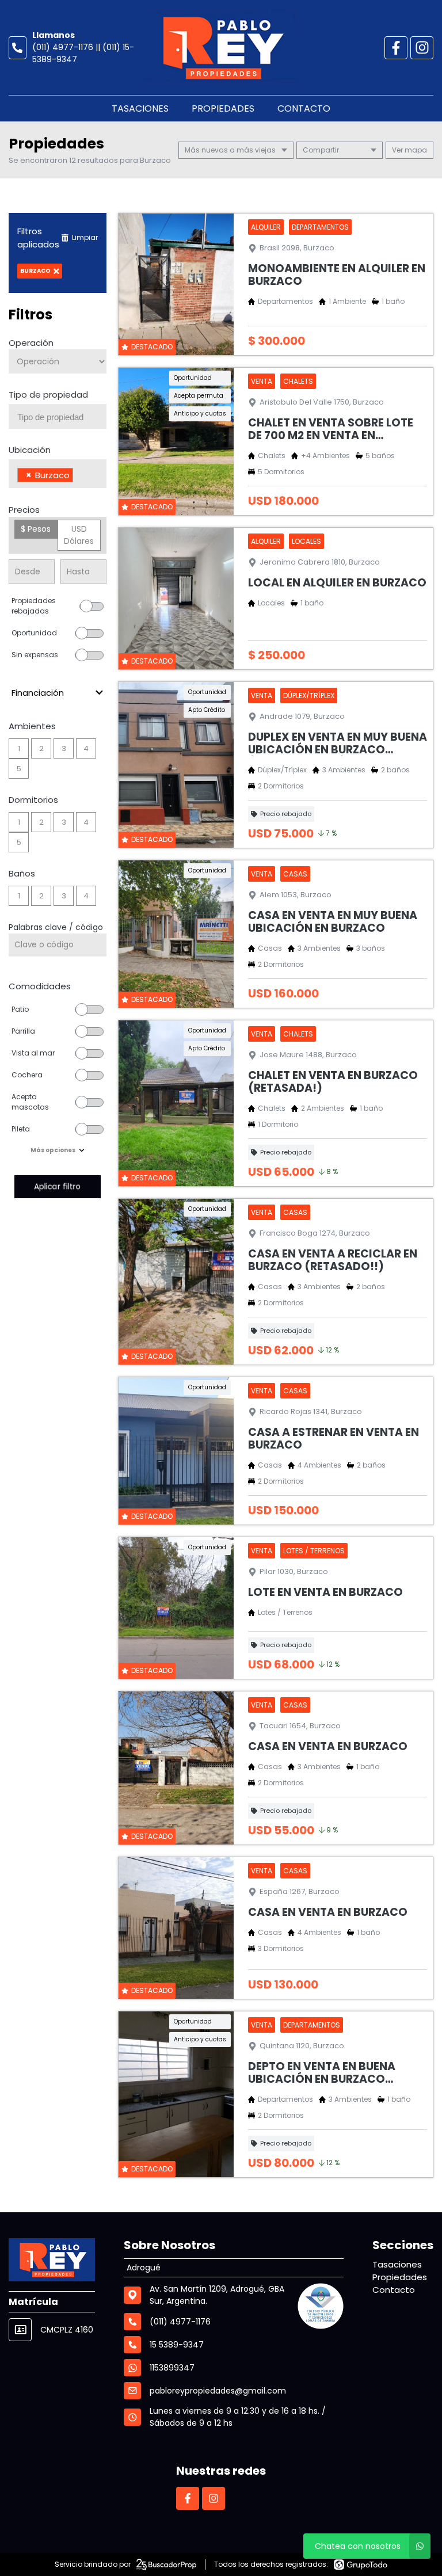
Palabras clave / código (56, 927)
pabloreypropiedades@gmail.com (218, 2391)
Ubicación (30, 450)
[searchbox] (62, 417)
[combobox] (58, 416)
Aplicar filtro (57, 1186)
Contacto (304, 108)
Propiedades (223, 108)
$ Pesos (36, 529)
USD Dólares (79, 535)
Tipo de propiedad (48, 395)
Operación (31, 343)
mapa (415, 150)
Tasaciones (140, 108)
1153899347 (172, 2368)
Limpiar (85, 237)
